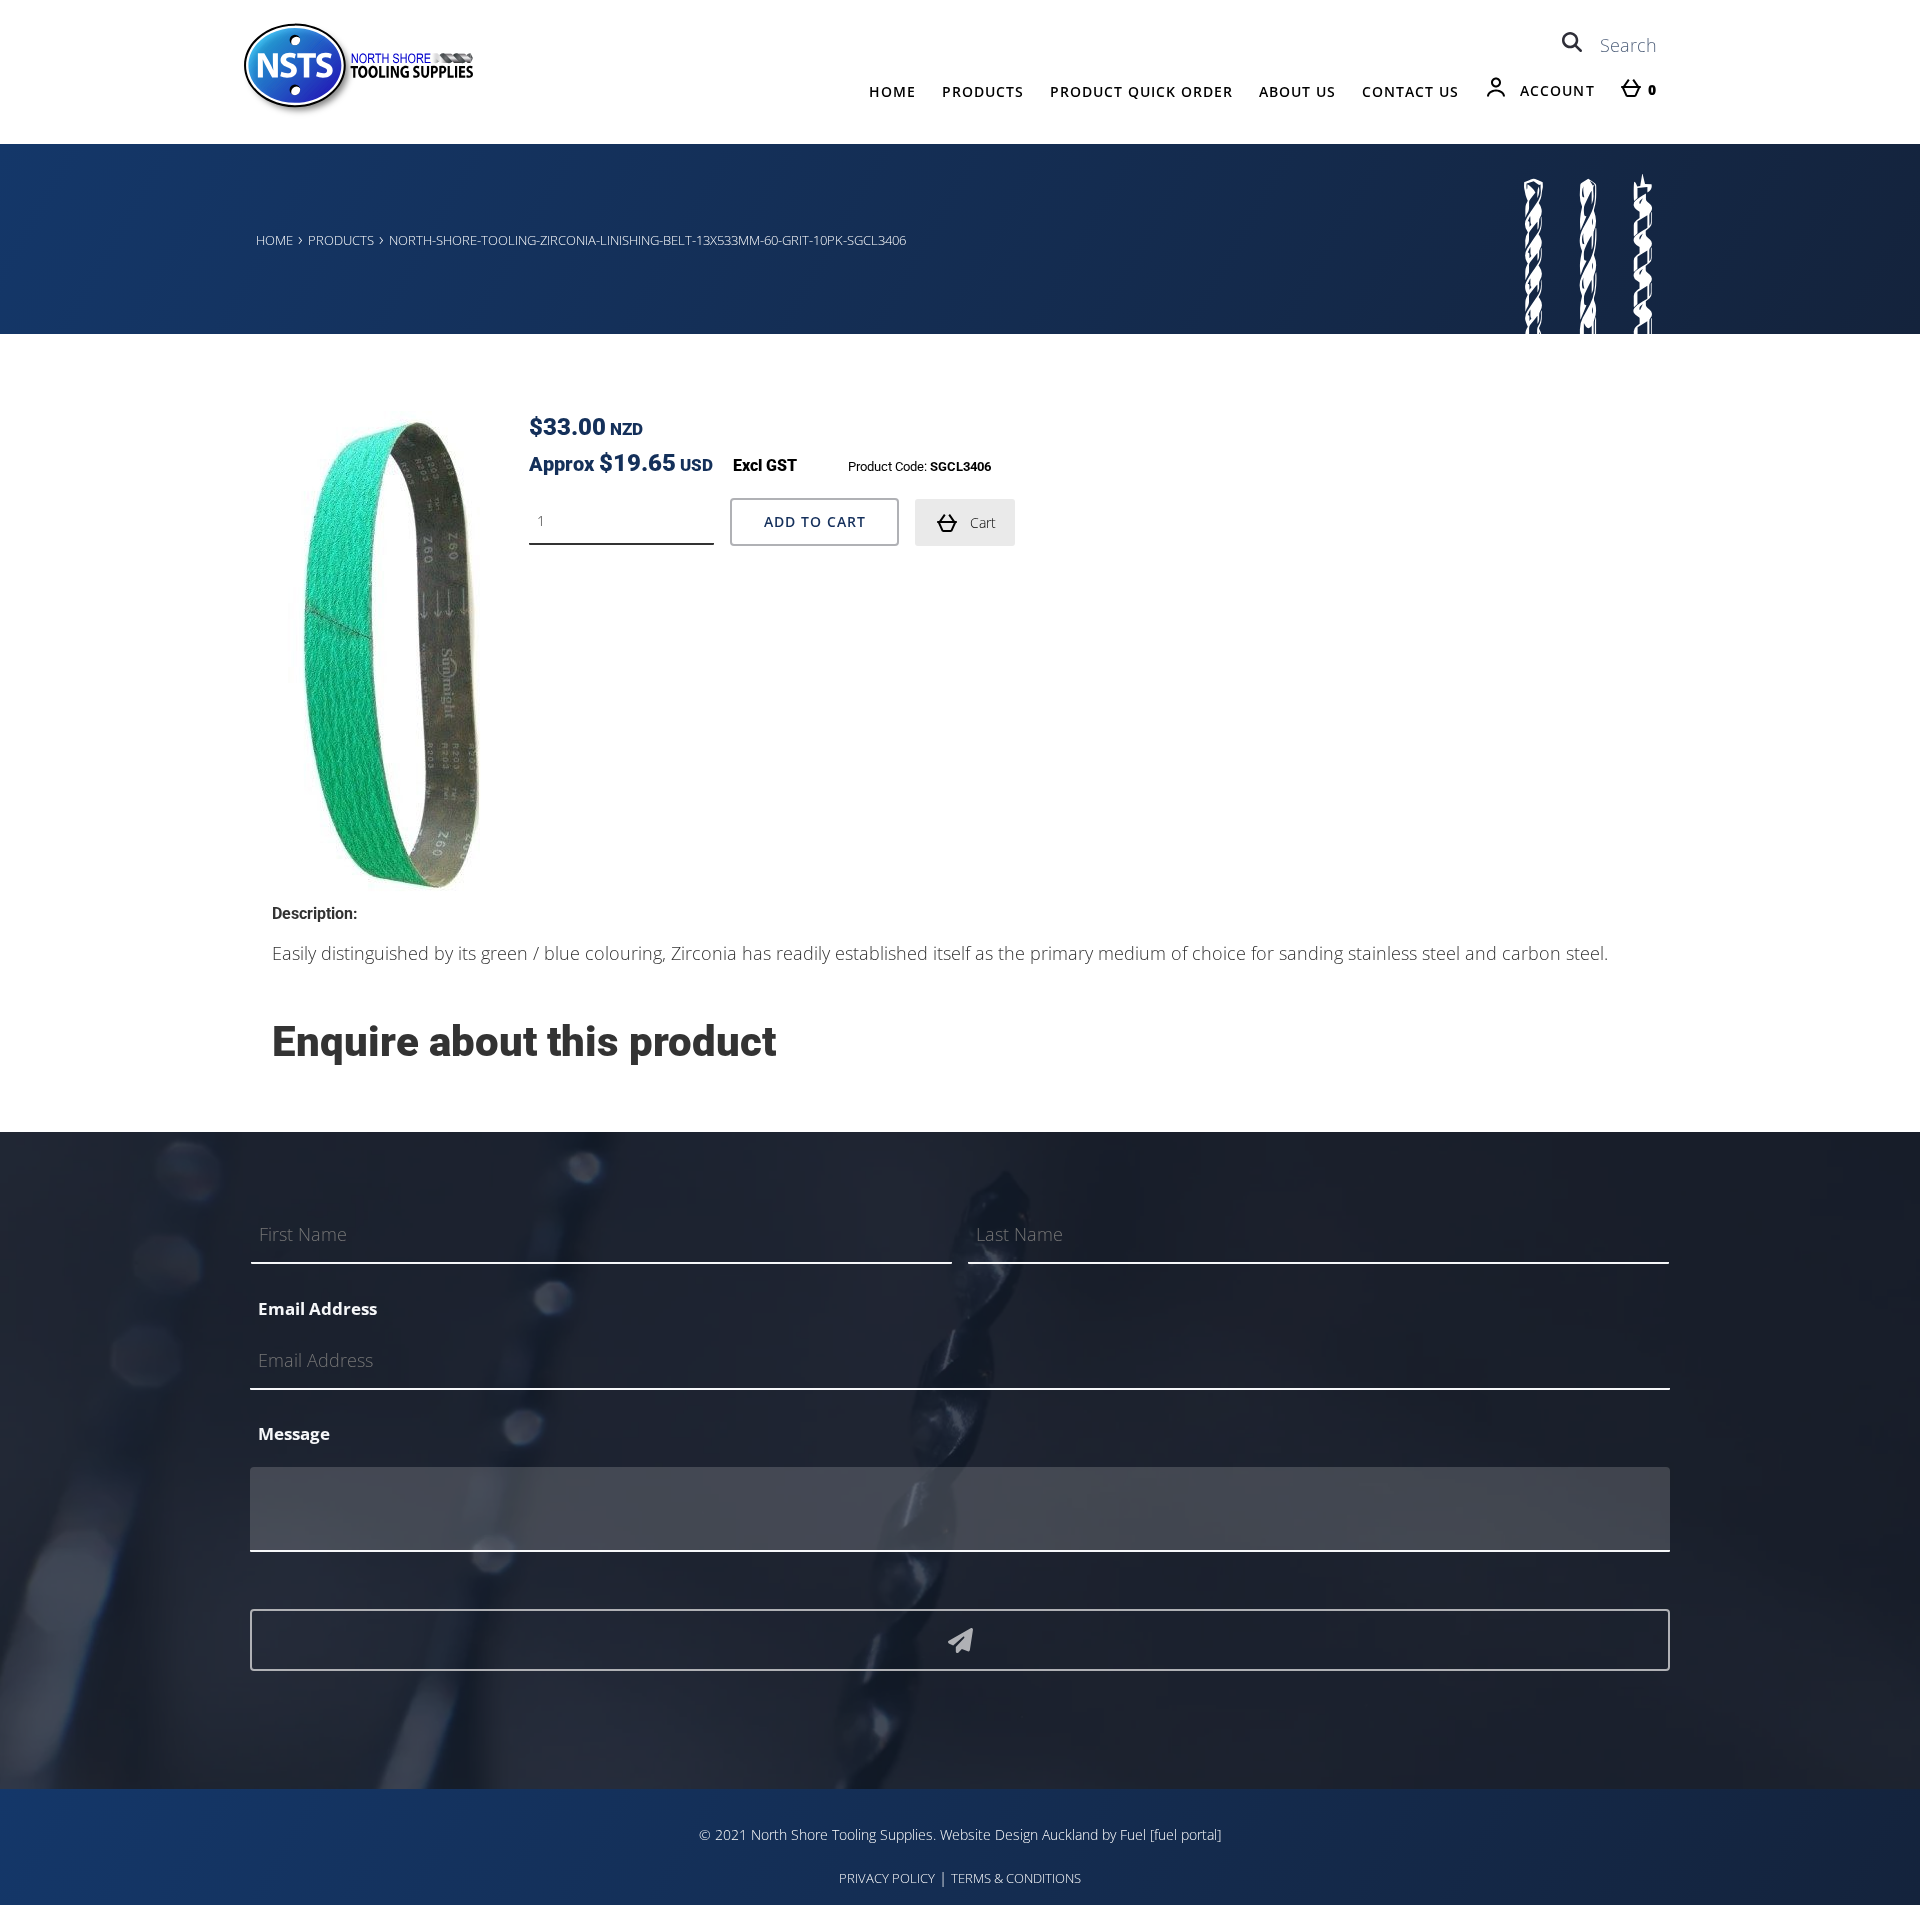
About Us (1297, 91)
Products (983, 91)
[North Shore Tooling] (356, 112)
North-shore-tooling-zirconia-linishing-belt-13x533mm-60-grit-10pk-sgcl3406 (647, 240)
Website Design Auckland (1019, 1834)
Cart (983, 522)
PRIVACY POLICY (887, 1878)
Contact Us (1410, 91)
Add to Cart (815, 521)
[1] (960, 1640)
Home (892, 91)
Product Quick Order (1141, 91)
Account (1557, 90)
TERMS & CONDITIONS (1016, 1878)
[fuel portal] (1185, 1834)
